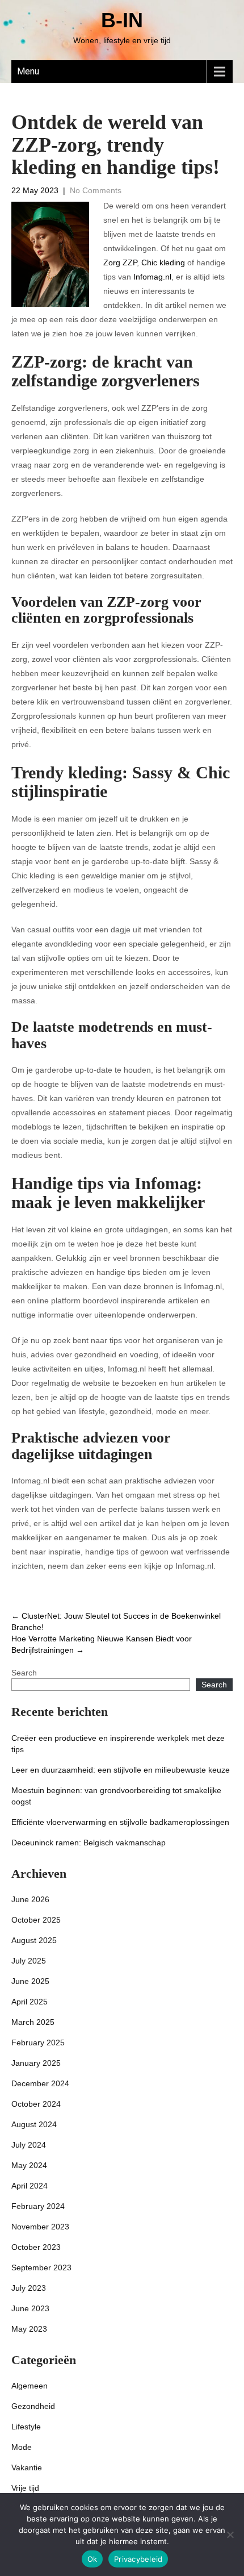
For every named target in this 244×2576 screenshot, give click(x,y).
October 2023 (36, 2247)
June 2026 (30, 1899)
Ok (92, 2559)
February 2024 (38, 2206)
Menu (28, 71)
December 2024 (40, 2083)
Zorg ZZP (120, 262)
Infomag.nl (152, 277)
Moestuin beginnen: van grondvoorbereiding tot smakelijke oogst (116, 1796)
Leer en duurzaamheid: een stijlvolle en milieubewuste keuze (121, 1770)
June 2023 (30, 2308)
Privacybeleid (138, 2559)
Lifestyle (26, 2427)
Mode (22, 2447)
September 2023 (41, 2267)
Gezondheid (33, 2406)
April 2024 (30, 2186)
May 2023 (29, 2329)
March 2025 (33, 2022)
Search (24, 1673)
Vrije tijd (25, 2488)
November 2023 (40, 2227)
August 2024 (34, 2124)
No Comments (96, 190)
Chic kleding (163, 262)
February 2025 (38, 2043)
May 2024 (29, 2165)
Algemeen (30, 2386)
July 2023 (29, 2288)
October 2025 (36, 1920)
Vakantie (27, 2467)
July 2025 (29, 1961)
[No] (230, 2535)
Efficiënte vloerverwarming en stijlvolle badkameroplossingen (120, 1822)
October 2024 (36, 2104)
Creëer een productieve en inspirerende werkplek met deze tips (118, 1744)
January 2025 (36, 2063)
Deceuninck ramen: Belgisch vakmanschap (89, 1843)
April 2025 (30, 2002)
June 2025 (30, 1981)
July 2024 (29, 2145)
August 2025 (34, 1940)
